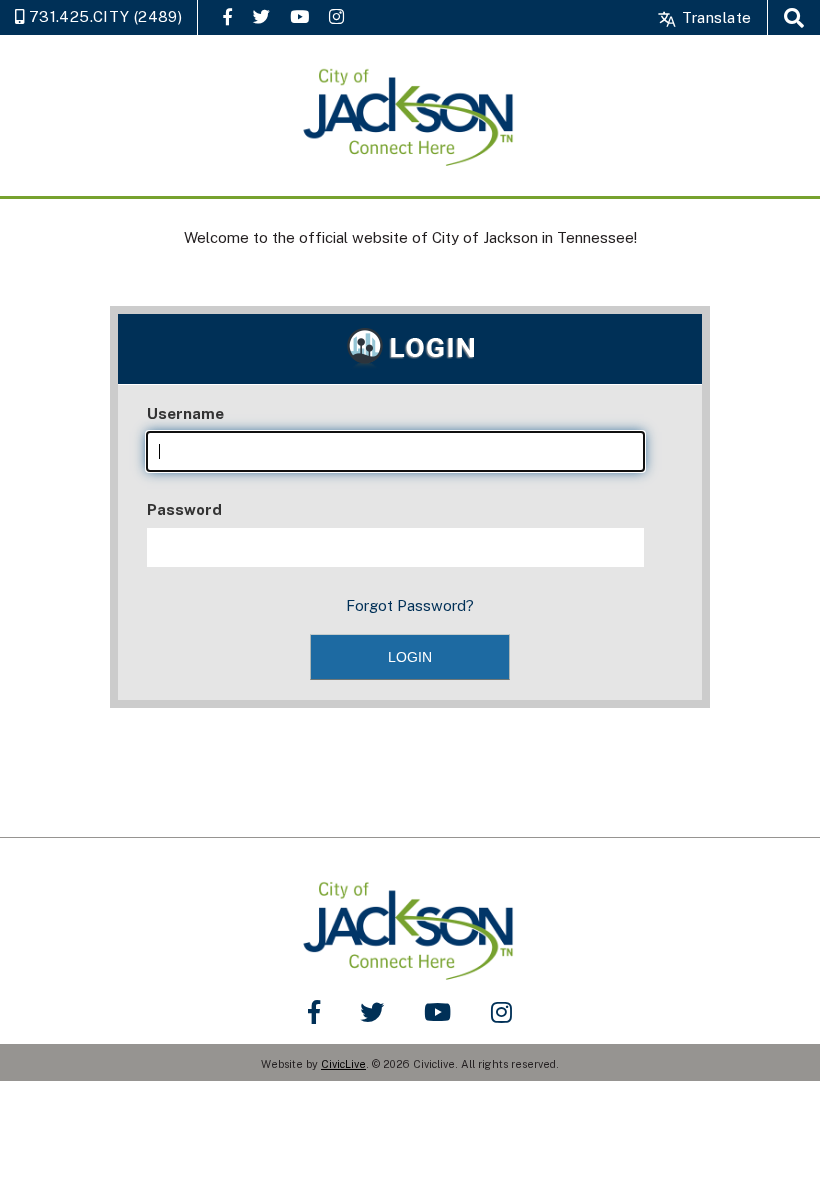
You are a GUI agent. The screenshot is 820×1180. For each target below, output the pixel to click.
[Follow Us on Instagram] (336, 16)
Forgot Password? (410, 605)
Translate (714, 17)
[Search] (794, 17)
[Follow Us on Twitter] (261, 16)
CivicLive (343, 1064)
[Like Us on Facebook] (227, 16)
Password (184, 509)
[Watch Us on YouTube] (299, 16)
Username (185, 413)
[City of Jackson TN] (410, 115)
